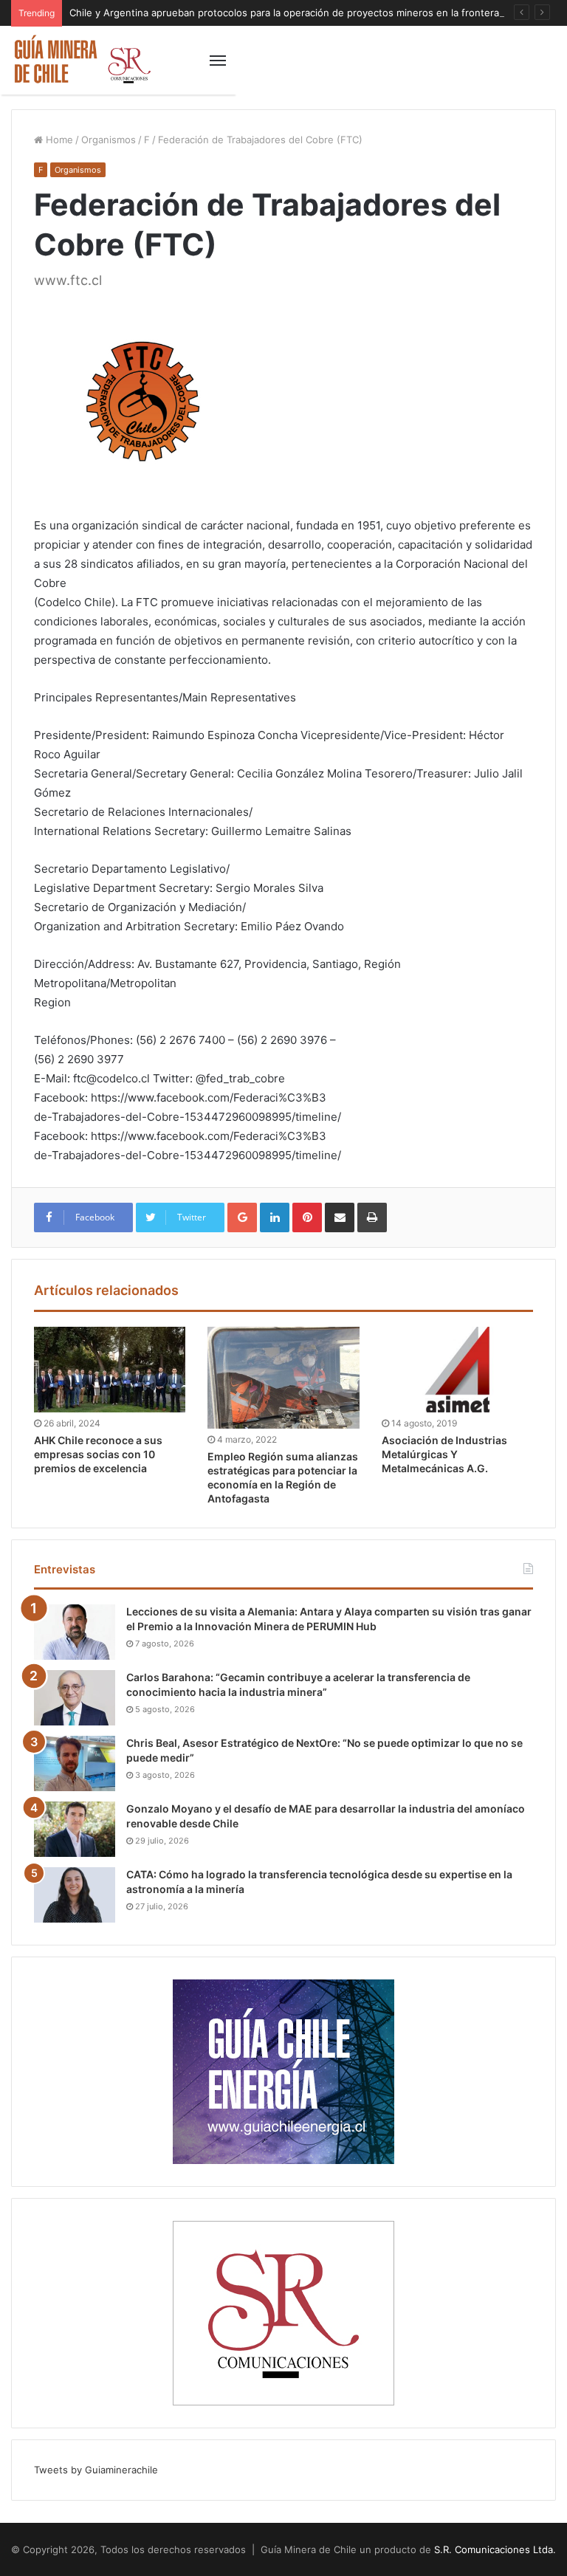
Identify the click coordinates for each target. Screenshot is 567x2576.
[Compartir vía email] (340, 1217)
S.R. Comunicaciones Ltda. (495, 2549)
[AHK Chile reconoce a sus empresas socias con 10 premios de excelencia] (110, 1370)
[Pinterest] (307, 1217)
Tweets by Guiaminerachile (96, 2470)
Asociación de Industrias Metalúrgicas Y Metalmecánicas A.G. (444, 1454)
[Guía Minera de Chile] (81, 60)
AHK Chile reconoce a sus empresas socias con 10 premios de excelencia (98, 1454)
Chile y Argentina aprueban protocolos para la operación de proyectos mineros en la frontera (284, 13)
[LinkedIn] (275, 1217)
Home (58, 140)
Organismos (109, 140)
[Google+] (242, 1217)
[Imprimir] (372, 1217)
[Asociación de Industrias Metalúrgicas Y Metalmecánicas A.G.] (457, 1370)
